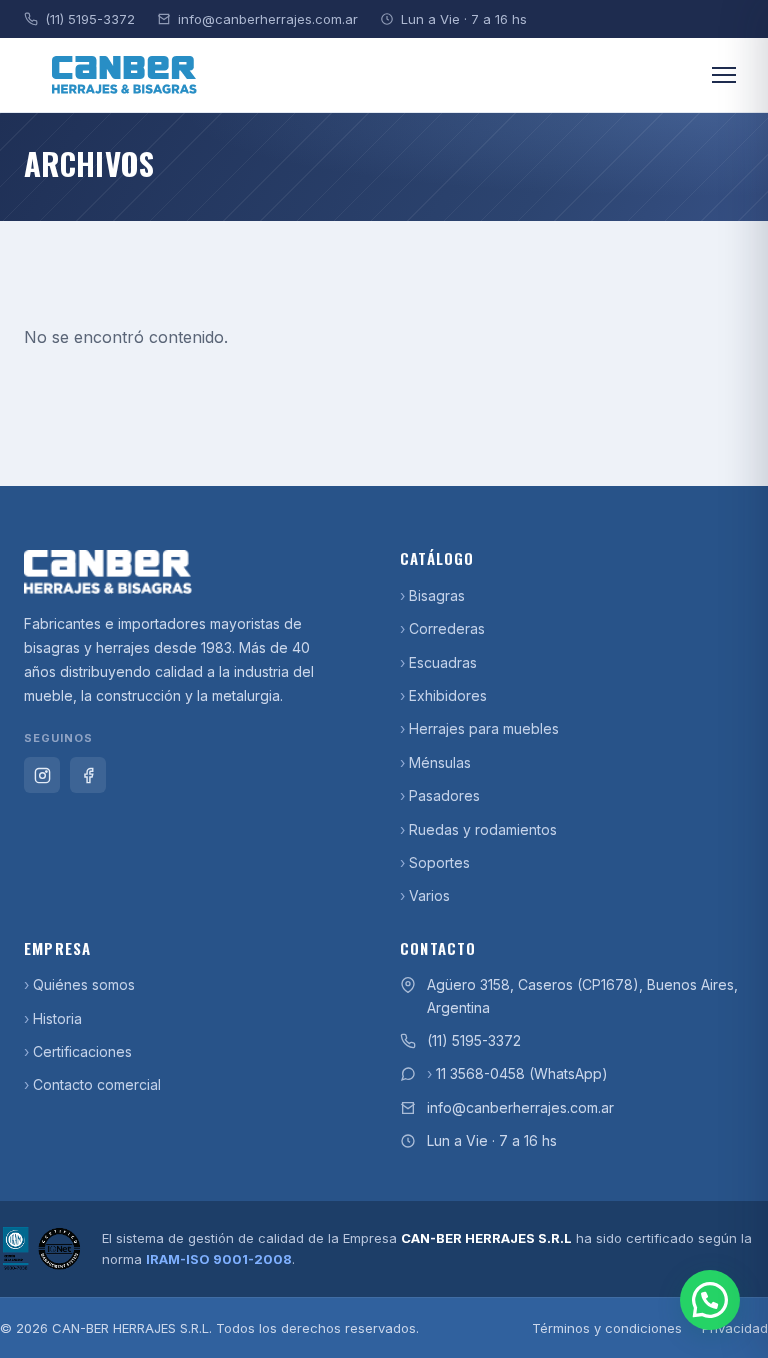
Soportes (439, 862)
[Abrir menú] (724, 75)
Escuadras (443, 662)
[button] (710, 1300)
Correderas (447, 628)
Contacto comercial (97, 1084)
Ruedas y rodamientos (483, 829)
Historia (57, 1018)
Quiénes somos (84, 984)
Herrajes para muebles (484, 728)
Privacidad (735, 1328)
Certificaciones (82, 1051)
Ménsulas (440, 762)
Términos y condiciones (607, 1328)
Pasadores (444, 795)
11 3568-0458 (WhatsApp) (522, 1073)
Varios (429, 895)
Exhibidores (448, 695)
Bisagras (437, 595)
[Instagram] (42, 775)
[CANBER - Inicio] (196, 572)
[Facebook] (88, 775)
